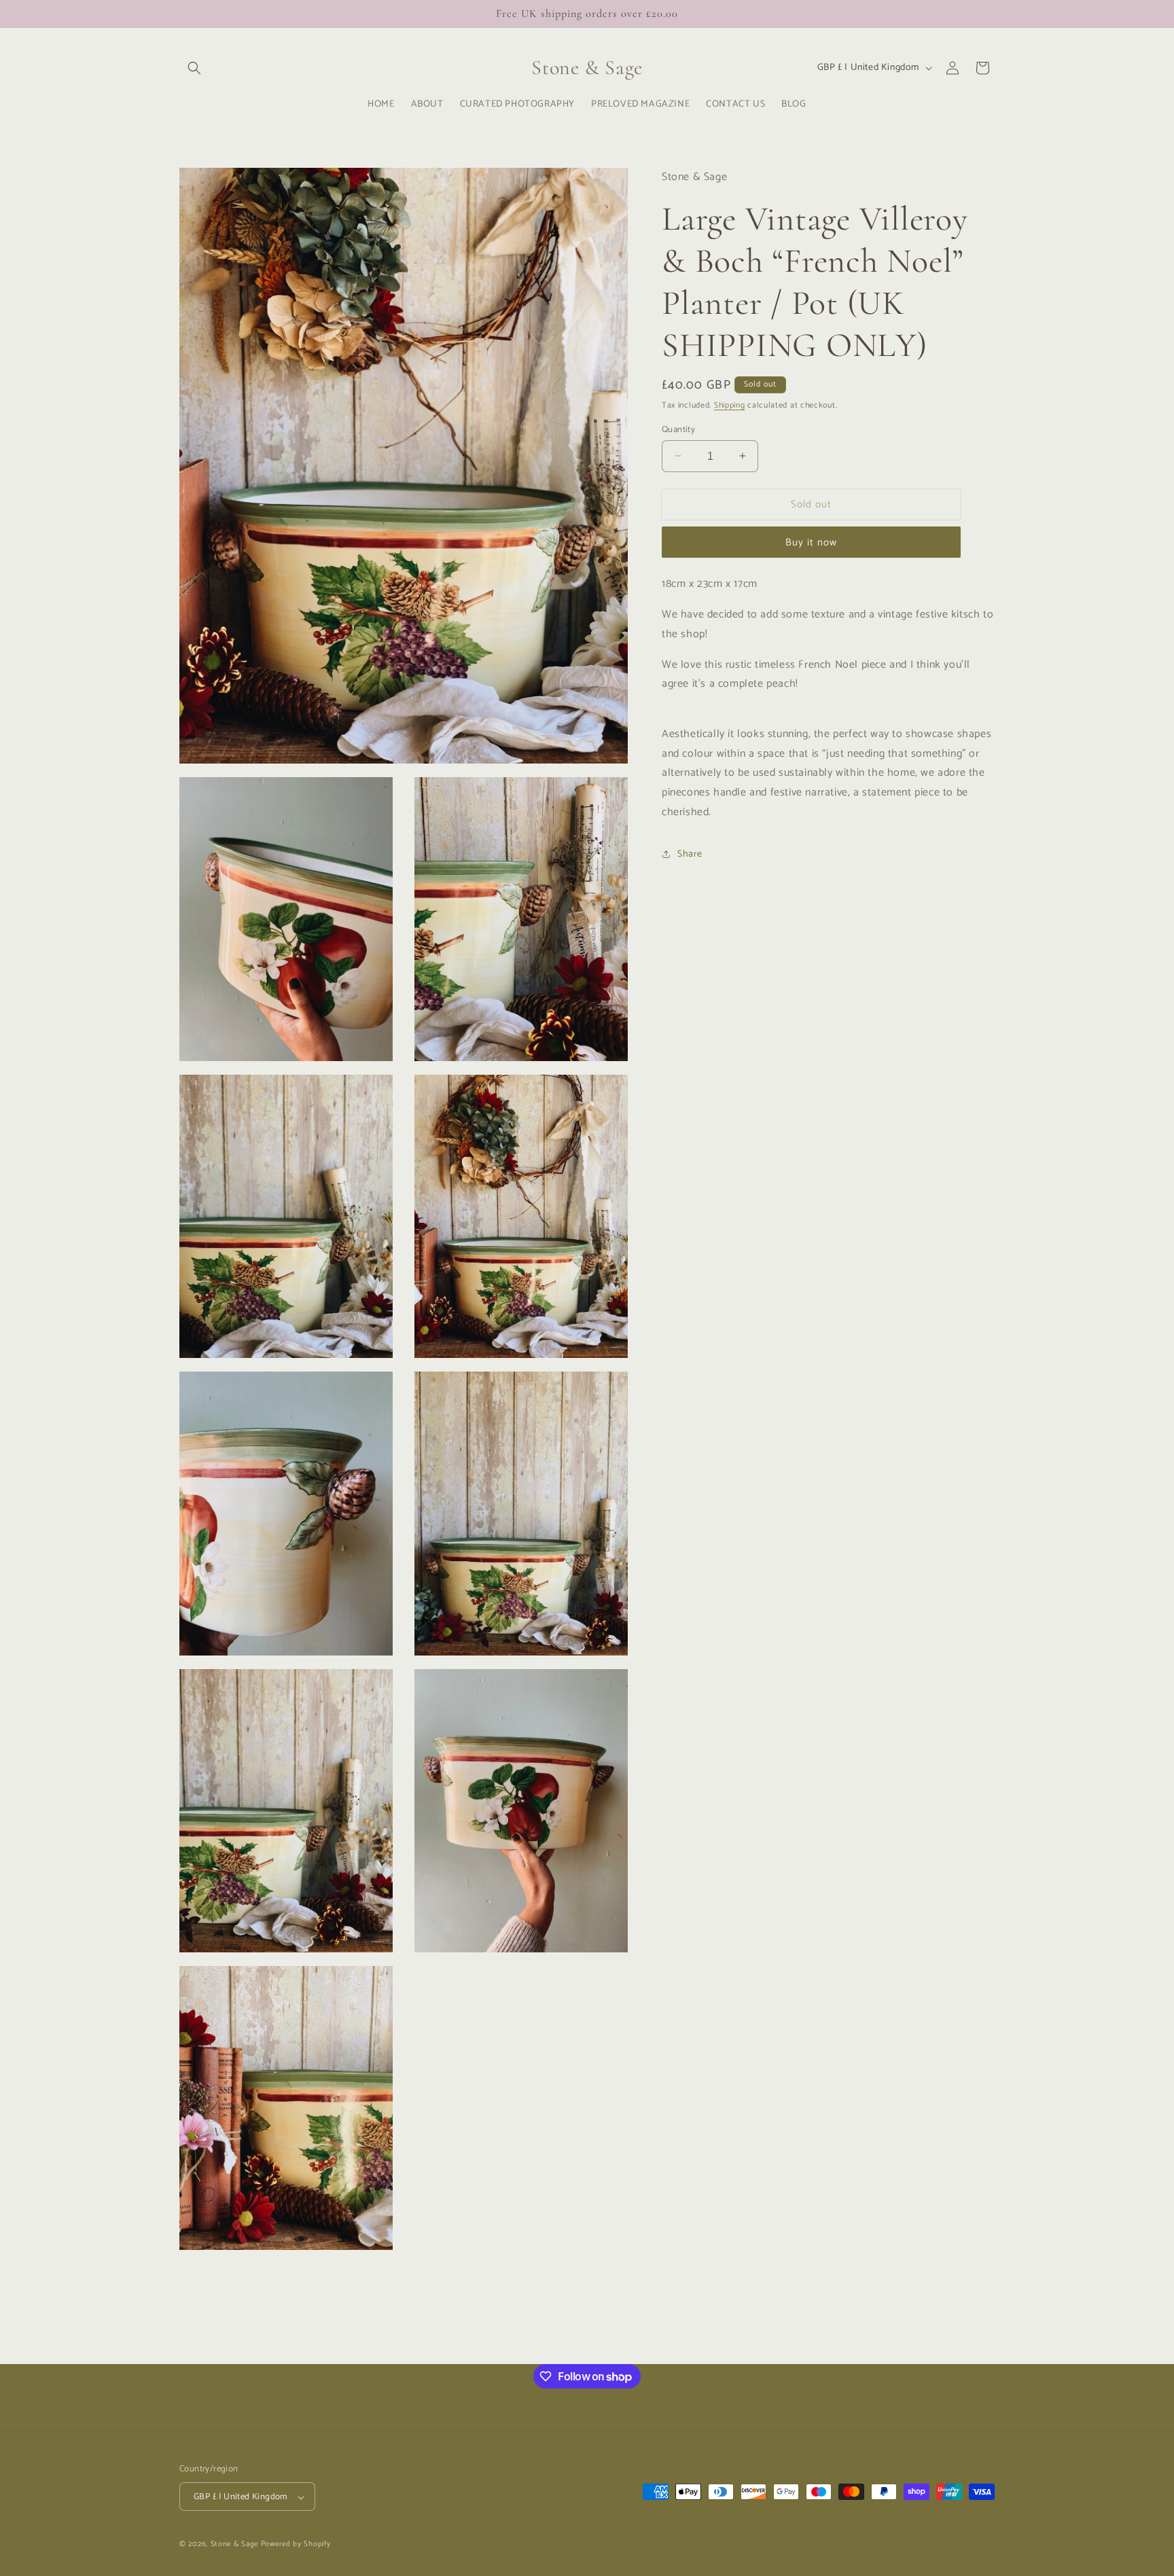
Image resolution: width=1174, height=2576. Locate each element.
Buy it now (811, 542)
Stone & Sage (236, 2545)
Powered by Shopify (296, 2545)
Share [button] (690, 854)
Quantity (678, 429)
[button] (194, 68)
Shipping (730, 405)
